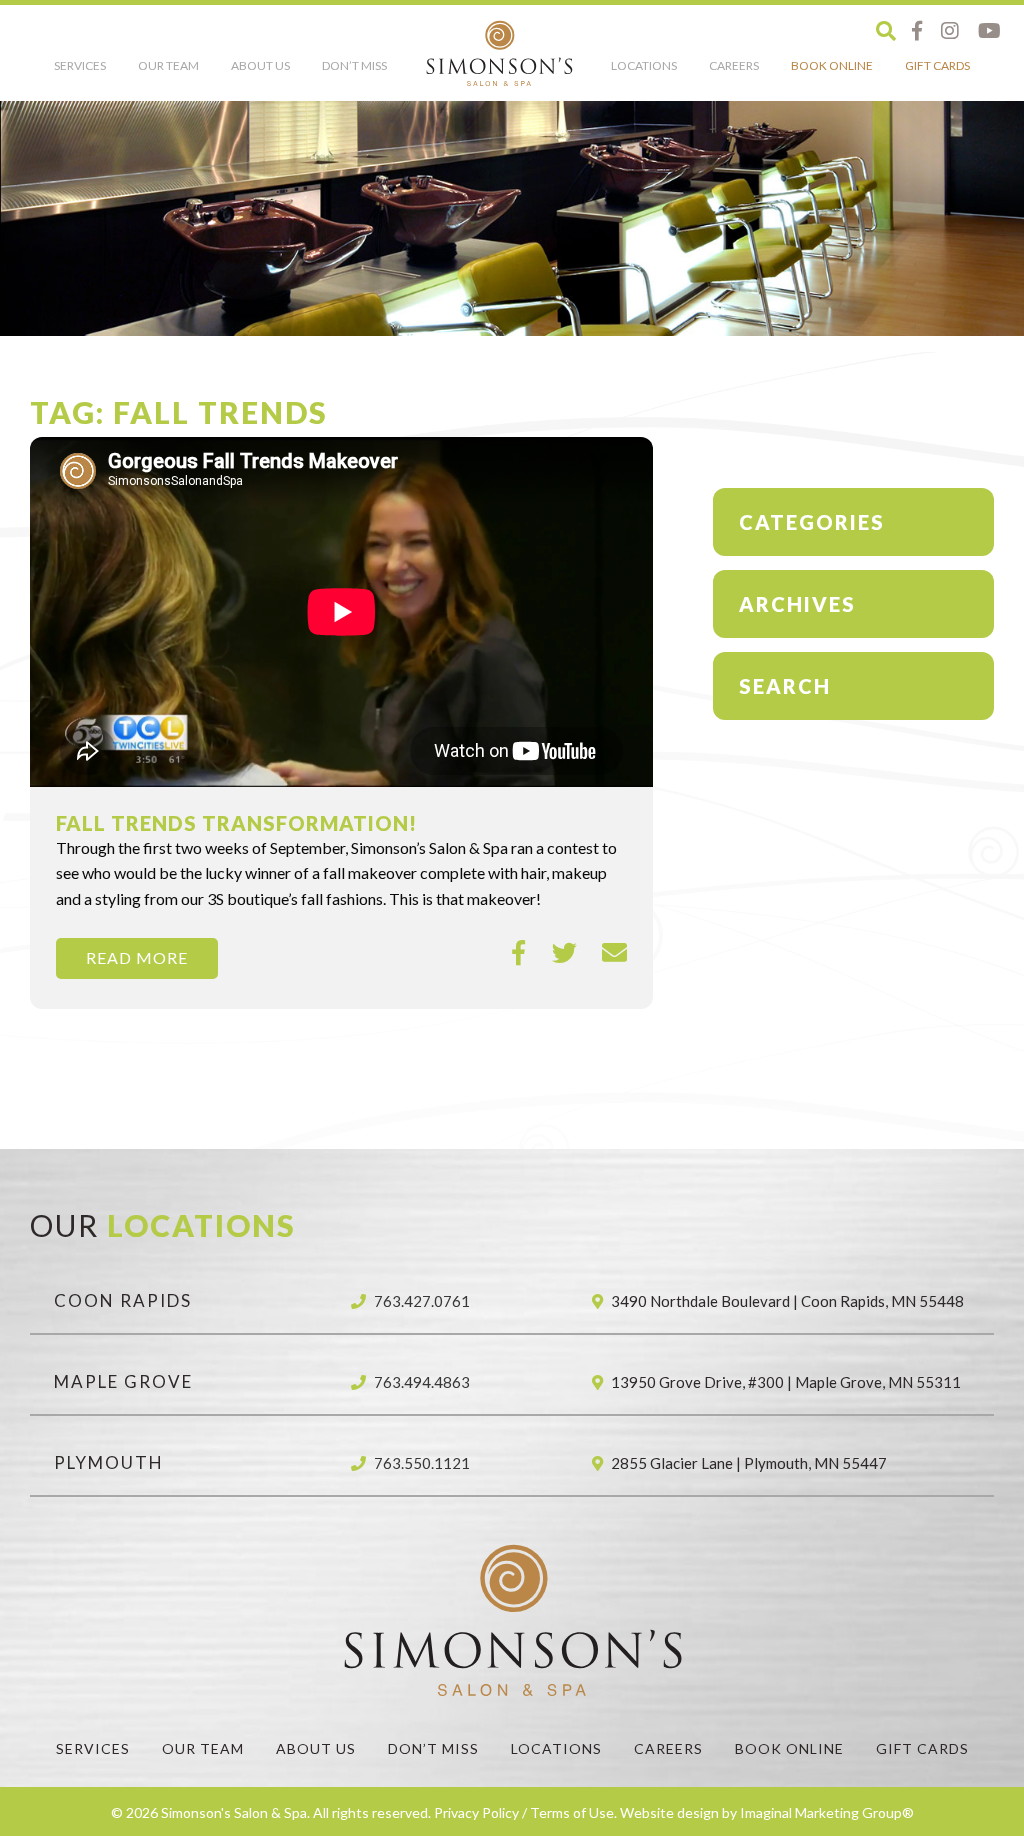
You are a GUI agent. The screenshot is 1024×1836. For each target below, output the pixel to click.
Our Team (168, 65)
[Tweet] (564, 953)
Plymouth (109, 1462)
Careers (734, 65)
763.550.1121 (422, 1463)
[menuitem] (80, 71)
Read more (137, 957)
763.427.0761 (422, 1301)
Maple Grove (123, 1381)
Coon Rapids (123, 1300)
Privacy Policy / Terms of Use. (525, 1812)
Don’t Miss (354, 65)
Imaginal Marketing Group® (827, 1812)
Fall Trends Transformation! (236, 823)
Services (80, 65)
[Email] (614, 953)
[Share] (519, 953)
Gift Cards (937, 65)
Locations (644, 65)
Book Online (832, 65)
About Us (260, 65)
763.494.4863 (422, 1382)
